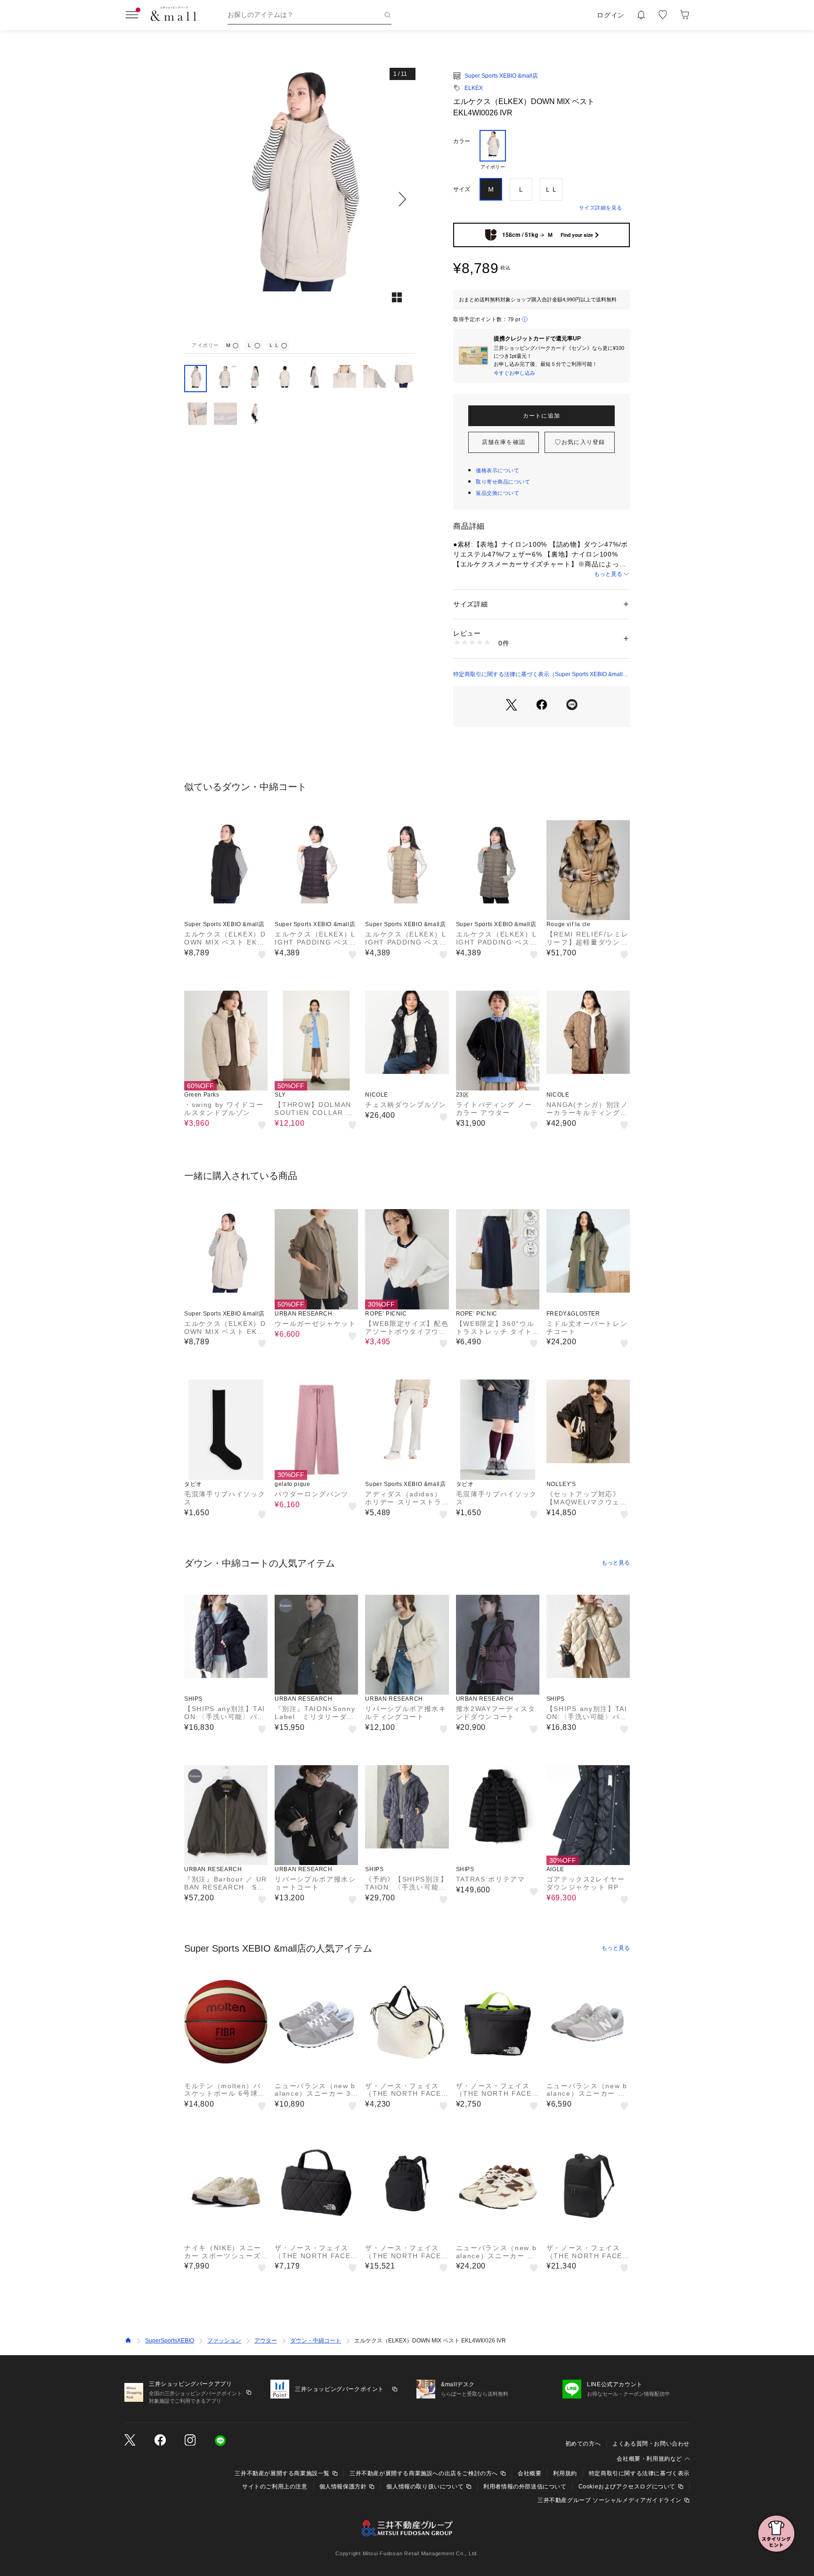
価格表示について (497, 470)
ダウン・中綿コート (316, 2341)
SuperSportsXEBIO (170, 2341)
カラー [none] (462, 141)
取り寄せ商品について (503, 482)
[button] (300, 199)
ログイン (611, 15)
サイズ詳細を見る (601, 208)
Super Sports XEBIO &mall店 (501, 76)
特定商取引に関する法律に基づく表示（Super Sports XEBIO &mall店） (538, 675)
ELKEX (474, 88)
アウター (266, 2341)
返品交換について (497, 493)
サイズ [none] (462, 189)
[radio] (493, 150)
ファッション (224, 2341)
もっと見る (608, 574)
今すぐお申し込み (514, 373)
